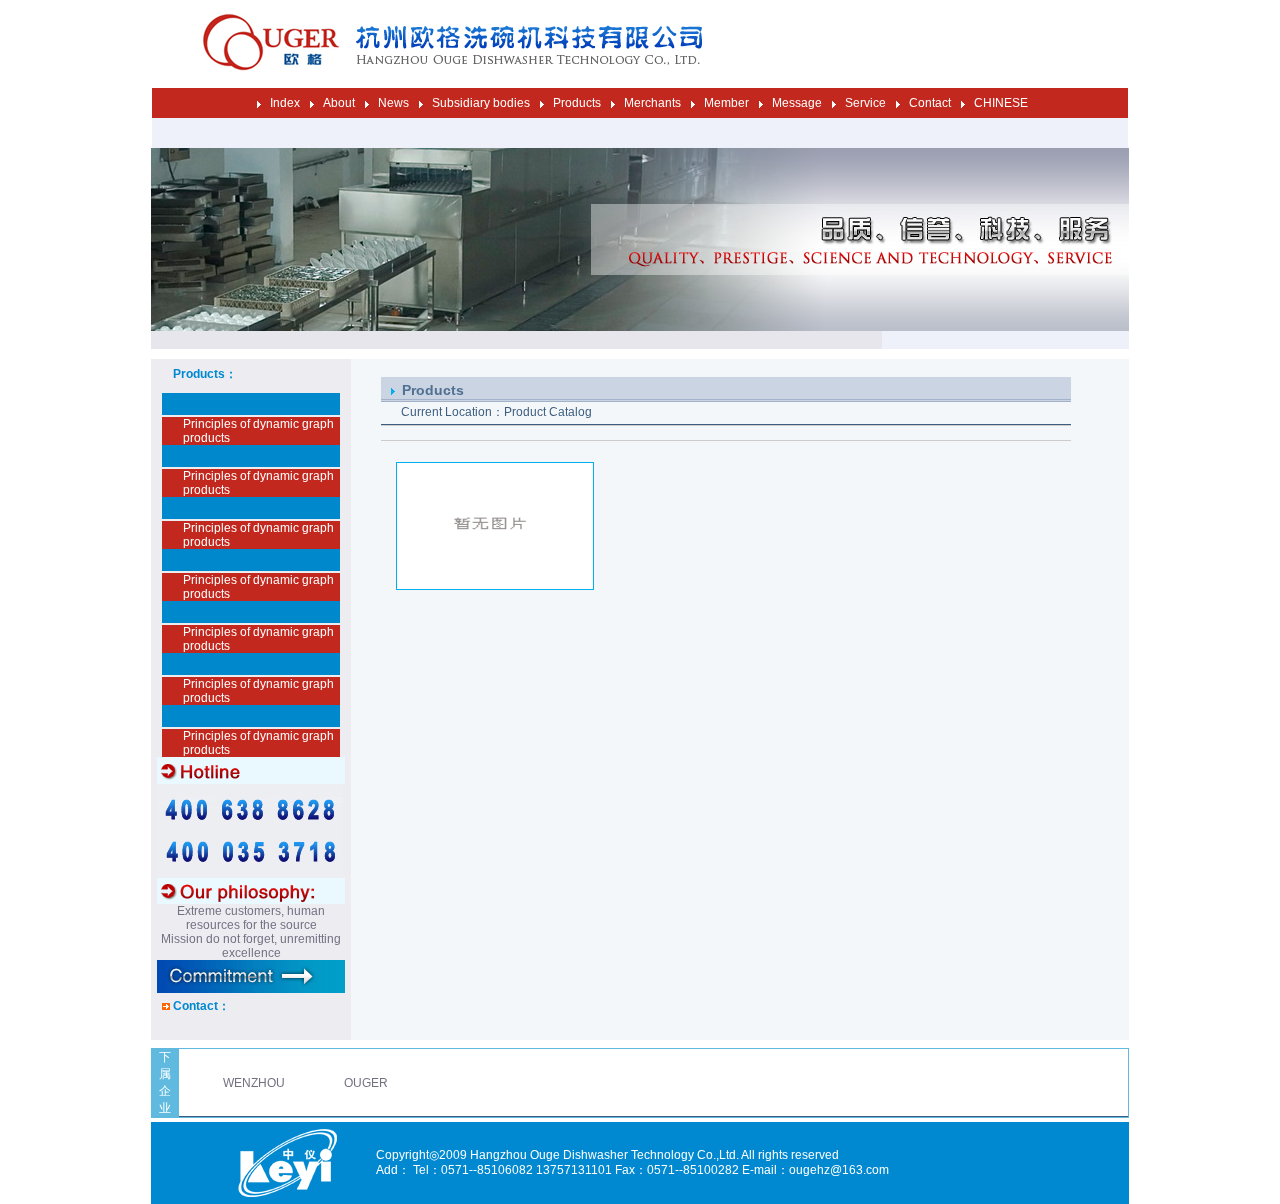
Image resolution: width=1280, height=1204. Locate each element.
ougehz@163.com (839, 1170)
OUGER (366, 1083)
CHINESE (1001, 103)
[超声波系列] (495, 586)
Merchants (652, 103)
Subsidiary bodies (481, 103)
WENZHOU (254, 1083)
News (393, 103)
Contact (930, 103)
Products (577, 103)
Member (726, 103)
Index (285, 103)
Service (865, 103)
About (339, 103)
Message (797, 103)
